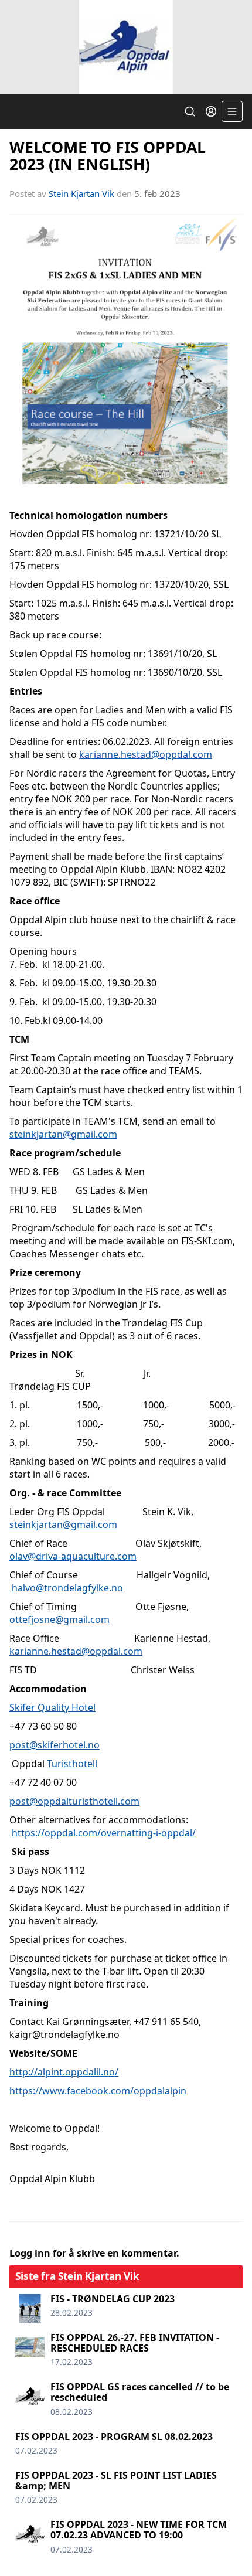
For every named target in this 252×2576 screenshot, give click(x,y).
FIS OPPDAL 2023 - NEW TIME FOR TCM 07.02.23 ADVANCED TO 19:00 (139, 2530)
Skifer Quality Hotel (52, 1707)
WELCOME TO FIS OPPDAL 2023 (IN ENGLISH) (108, 155)
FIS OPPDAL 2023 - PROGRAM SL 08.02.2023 (114, 2437)
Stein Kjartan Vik (81, 193)
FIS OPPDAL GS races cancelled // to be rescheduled (140, 2392)
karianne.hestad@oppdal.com (146, 754)
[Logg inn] (211, 111)
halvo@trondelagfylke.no (67, 1588)
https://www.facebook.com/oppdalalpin (98, 2091)
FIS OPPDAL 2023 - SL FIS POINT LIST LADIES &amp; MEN (116, 2480)
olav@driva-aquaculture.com (73, 1556)
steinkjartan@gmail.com (63, 1134)
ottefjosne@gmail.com (59, 1619)
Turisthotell (72, 1764)
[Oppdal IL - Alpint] (126, 47)
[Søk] (190, 111)
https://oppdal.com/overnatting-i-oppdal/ (104, 1833)
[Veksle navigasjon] (232, 111)
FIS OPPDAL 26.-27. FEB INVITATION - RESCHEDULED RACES (135, 2343)
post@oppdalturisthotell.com (74, 1801)
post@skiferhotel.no (55, 1745)
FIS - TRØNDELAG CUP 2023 (113, 2299)
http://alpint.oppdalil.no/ (64, 2072)
